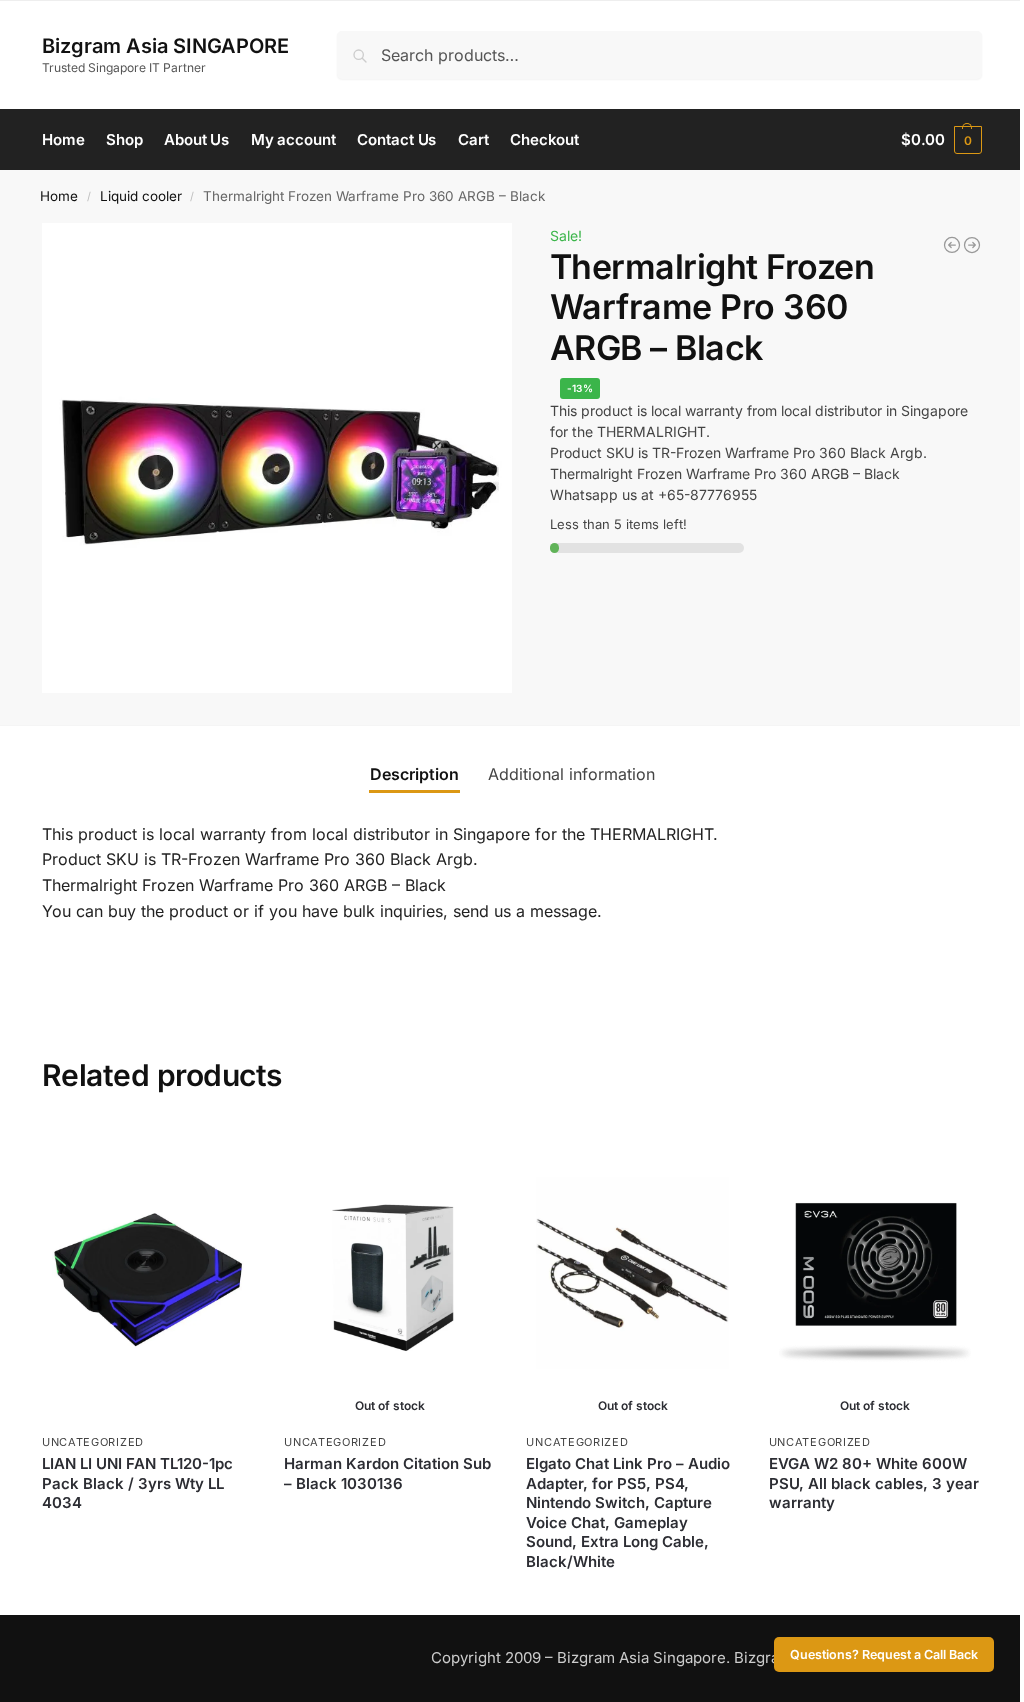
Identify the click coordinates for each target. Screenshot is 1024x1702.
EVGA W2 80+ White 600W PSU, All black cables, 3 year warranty (874, 1483)
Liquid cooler (141, 196)
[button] (941, 140)
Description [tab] (414, 774)
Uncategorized (93, 1442)
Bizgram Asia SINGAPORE (165, 46)
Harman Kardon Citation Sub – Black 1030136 (387, 1473)
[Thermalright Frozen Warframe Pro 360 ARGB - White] (972, 245)
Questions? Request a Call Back (884, 1654)
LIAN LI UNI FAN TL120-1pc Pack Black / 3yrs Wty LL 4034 (137, 1483)
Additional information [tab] (571, 774)
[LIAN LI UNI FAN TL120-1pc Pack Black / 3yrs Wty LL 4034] (148, 1273)
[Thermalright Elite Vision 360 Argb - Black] (952, 245)
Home (59, 196)
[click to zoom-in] (277, 458)
